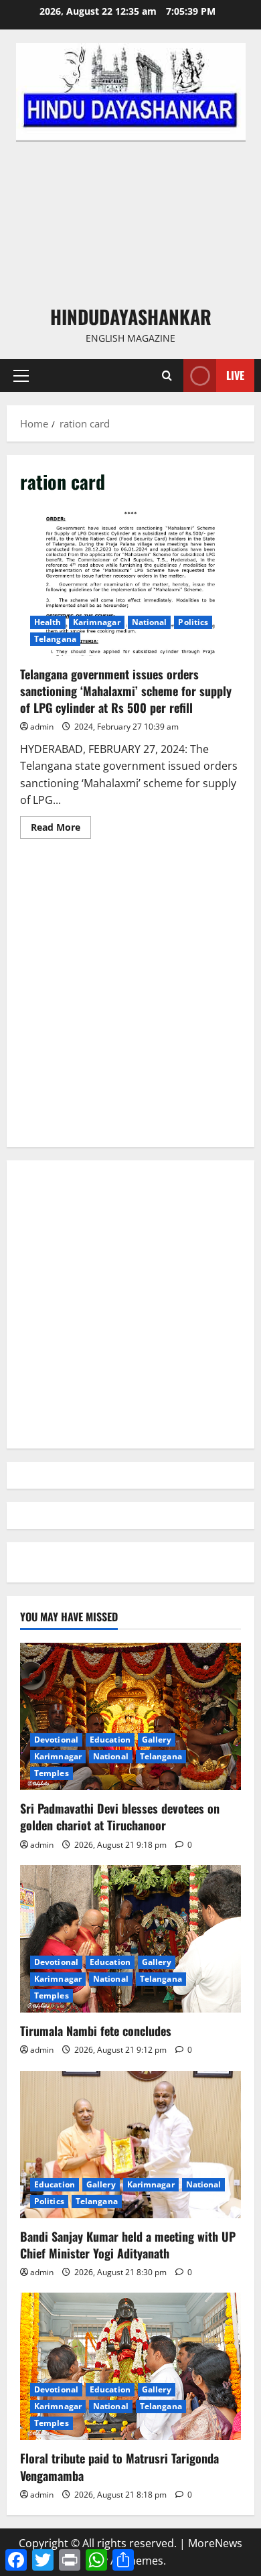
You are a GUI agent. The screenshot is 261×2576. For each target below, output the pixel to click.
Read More (61, 829)
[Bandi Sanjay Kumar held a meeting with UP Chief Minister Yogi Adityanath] (130, 2145)
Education (110, 1740)
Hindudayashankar (131, 317)
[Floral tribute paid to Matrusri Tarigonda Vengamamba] (130, 2366)
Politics (193, 622)
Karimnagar (97, 622)
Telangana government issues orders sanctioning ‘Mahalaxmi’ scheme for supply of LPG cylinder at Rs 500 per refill (130, 582)
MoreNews (215, 2543)
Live (235, 375)
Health (48, 622)
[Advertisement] (130, 222)
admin (42, 727)
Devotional (56, 1740)
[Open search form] (167, 376)
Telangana (55, 639)
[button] (21, 376)
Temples (52, 1773)
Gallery (157, 1740)
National (150, 622)
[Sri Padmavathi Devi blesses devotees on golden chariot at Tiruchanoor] (130, 1716)
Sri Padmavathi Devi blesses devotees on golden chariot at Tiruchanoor (120, 1817)
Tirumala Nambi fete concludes (96, 2031)
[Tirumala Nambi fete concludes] (130, 1939)
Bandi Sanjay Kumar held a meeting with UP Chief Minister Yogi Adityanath (128, 2245)
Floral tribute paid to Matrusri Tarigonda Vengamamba (119, 2466)
